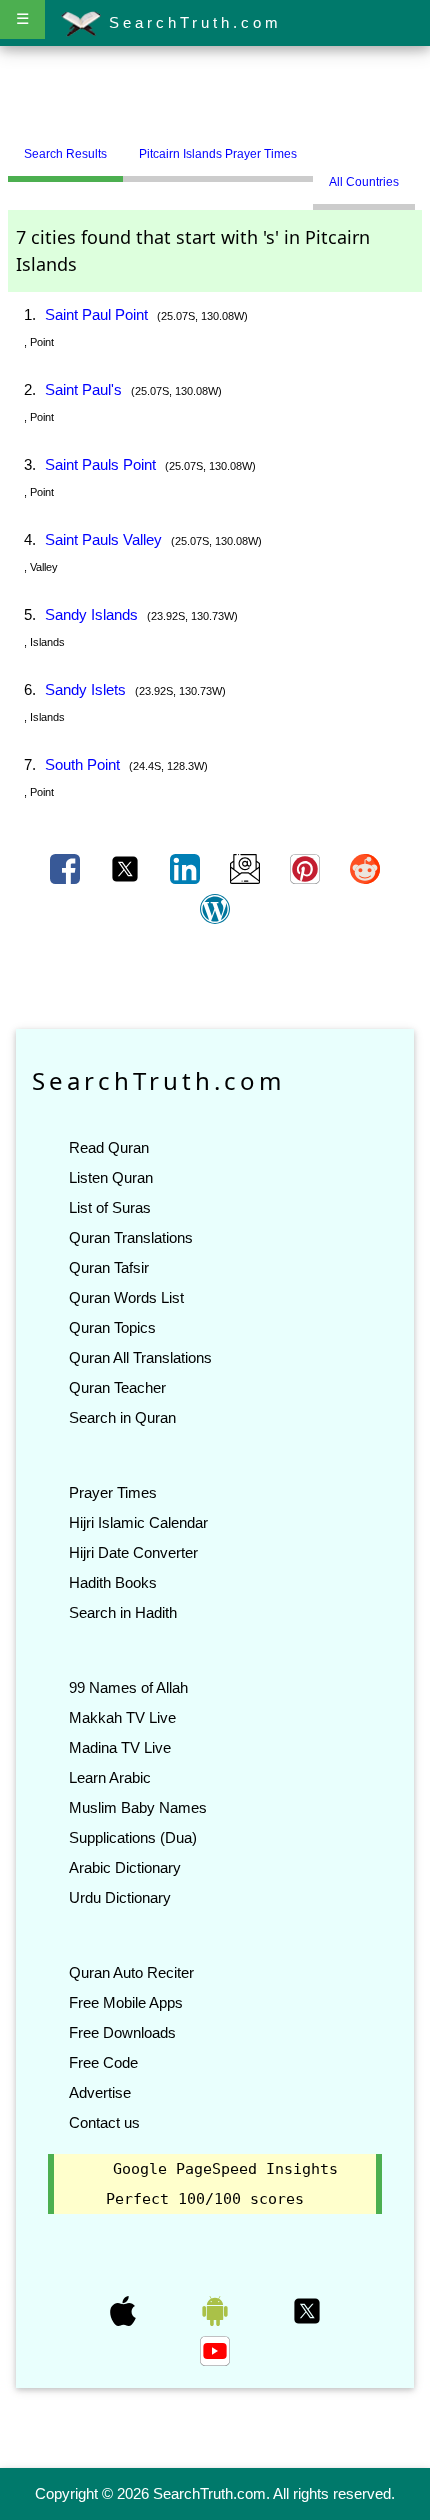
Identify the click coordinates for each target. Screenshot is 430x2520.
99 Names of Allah (128, 1687)
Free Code (103, 2062)
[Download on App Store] (125, 2310)
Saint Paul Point (96, 314)
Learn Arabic (110, 1777)
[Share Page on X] (127, 868)
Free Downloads (122, 2032)
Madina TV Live (120, 1747)
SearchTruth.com (191, 22)
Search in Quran (122, 1417)
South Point (82, 764)
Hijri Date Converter (133, 1552)
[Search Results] (318, 146)
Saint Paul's (83, 389)
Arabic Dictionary (125, 1867)
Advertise (100, 2092)
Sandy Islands (91, 614)
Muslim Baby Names (138, 1807)
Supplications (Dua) (133, 1837)
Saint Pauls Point (100, 464)
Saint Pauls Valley (103, 539)
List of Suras (110, 1207)
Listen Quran (111, 1177)
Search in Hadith (123, 1612)
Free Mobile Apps (126, 2002)
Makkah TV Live (122, 1717)
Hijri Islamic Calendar (138, 1522)
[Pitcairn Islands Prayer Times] (328, 146)
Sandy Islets (85, 689)
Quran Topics (112, 1327)
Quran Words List (126, 1297)
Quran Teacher (117, 1387)
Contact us (104, 2122)
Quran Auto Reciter (131, 1972)
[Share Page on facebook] (67, 868)
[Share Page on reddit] (365, 868)
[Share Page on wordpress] (215, 908)
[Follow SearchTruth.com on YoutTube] (215, 2350)
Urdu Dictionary (120, 1897)
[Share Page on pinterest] (307, 868)
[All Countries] (338, 146)
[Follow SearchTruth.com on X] (307, 2310)
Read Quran (109, 1147)
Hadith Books (113, 1582)
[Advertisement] (215, 93)
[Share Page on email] (247, 868)
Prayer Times (113, 1492)
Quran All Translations (140, 1357)
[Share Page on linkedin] (187, 868)
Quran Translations (131, 1237)
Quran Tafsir (109, 1267)
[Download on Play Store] (217, 2310)
